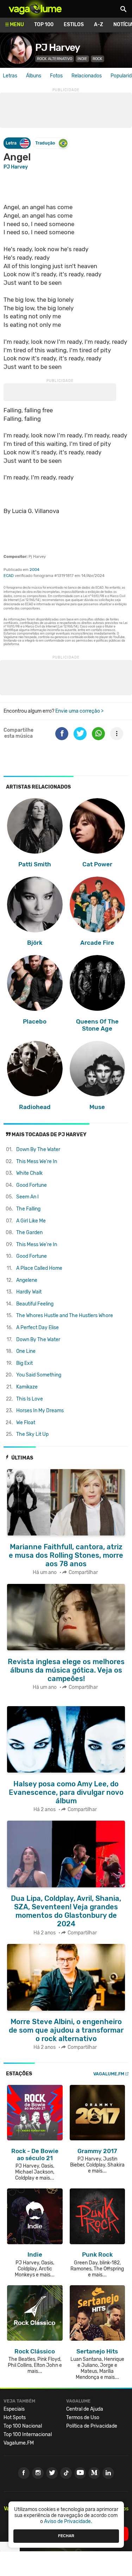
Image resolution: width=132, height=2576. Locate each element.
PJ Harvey (58, 48)
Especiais (14, 2409)
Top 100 (44, 25)
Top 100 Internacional (28, 2434)
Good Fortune (32, 1185)
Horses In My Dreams (40, 1411)
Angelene (27, 1280)
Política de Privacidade (92, 2426)
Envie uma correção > (79, 711)
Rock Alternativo (55, 59)
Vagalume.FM (109, 2074)
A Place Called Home (39, 1268)
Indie (82, 59)
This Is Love (30, 1399)
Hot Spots (15, 2418)
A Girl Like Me (31, 1221)
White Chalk (29, 1173)
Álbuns (34, 76)
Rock (98, 59)
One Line (26, 1351)
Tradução (45, 143)
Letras (10, 76)
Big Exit (24, 1363)
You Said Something (39, 1375)
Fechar (66, 2536)
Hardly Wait (29, 1292)
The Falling (28, 1209)
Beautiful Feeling (35, 1304)
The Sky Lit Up (32, 1434)
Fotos (56, 76)
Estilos (74, 25)
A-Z (99, 25)
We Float (26, 1423)
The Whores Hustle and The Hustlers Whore (65, 1316)
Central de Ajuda (85, 2409)
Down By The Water (38, 1150)
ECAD (9, 576)
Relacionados (87, 76)
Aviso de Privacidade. (68, 2521)
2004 (34, 570)
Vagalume (35, 9)
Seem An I (27, 1197)
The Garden (29, 1233)
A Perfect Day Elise (37, 1328)
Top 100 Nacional (23, 2426)
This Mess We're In (37, 1162)
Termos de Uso (83, 2418)
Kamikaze (27, 1387)
